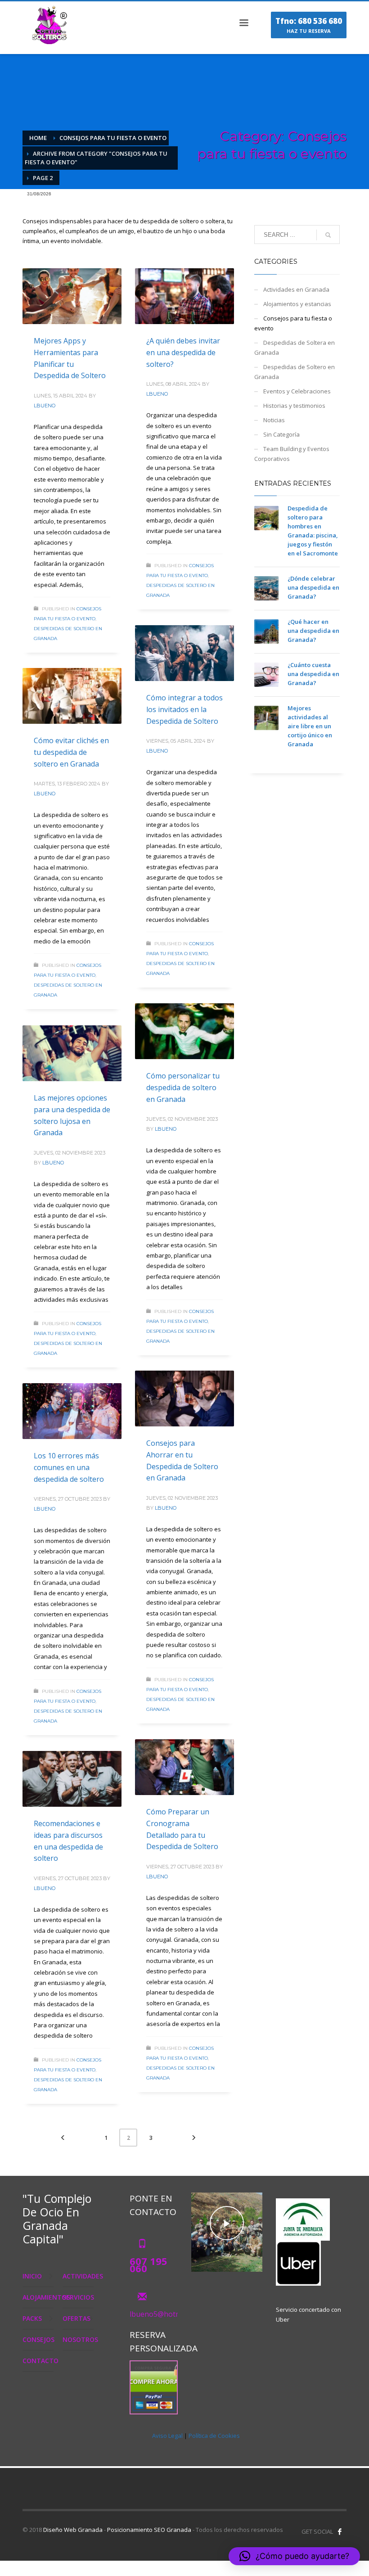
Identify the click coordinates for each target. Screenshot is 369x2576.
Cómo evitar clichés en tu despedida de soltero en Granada (71, 752)
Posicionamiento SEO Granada (149, 2530)
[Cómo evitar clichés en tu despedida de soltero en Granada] (72, 696)
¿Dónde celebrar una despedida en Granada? (313, 587)
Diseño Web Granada (73, 2530)
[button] (294, 2556)
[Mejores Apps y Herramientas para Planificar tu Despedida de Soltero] (72, 296)
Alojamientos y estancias (297, 304)
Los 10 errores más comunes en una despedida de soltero (69, 1467)
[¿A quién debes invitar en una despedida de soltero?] (184, 296)
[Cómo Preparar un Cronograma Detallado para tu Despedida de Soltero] (184, 1767)
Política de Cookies (214, 2436)
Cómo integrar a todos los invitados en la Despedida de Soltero (184, 709)
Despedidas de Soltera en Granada (295, 347)
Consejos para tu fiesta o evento (293, 323)
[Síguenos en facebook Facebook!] (340, 2531)
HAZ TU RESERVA (309, 25)
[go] (328, 235)
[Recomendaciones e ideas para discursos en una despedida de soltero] (72, 1779)
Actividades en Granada (296, 289)
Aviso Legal (167, 2436)
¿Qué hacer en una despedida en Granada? (313, 631)
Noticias (274, 420)
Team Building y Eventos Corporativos (292, 454)
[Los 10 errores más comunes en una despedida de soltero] (72, 1411)
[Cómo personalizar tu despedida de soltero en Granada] (184, 1031)
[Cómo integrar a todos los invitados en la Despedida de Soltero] (184, 653)
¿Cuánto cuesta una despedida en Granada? (313, 674)
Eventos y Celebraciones (297, 391)
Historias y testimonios (294, 406)
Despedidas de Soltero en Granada (295, 372)
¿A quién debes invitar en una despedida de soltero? (183, 352)
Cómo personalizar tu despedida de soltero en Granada (183, 1087)
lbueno (45, 406)
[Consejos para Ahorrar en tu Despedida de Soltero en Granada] (184, 1399)
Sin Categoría (281, 434)
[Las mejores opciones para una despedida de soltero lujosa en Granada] (72, 1053)
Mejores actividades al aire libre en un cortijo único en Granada (310, 726)
